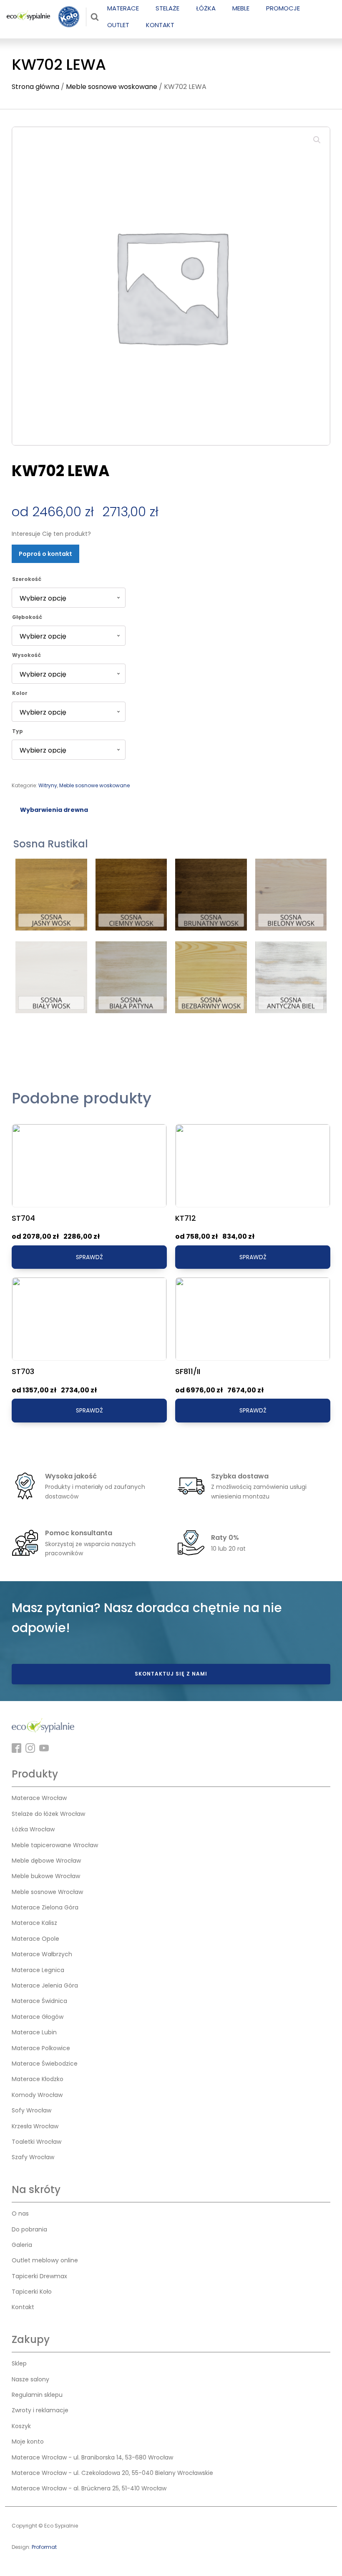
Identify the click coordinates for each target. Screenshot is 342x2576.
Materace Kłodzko (38, 2079)
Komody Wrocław (37, 2095)
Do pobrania (29, 2229)
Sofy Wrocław (31, 2110)
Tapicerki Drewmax (39, 2276)
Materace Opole (35, 1939)
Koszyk (21, 2426)
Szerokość (27, 579)
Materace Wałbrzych (42, 1954)
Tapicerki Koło (32, 2292)
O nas (20, 2213)
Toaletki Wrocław (36, 2142)
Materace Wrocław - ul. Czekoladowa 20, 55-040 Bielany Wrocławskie (112, 2473)
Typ (18, 731)
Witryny (48, 785)
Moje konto (28, 2442)
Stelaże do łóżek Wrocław (48, 1814)
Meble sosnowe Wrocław (47, 1892)
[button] (317, 140)
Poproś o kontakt (45, 554)
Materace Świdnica (39, 2001)
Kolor (20, 693)
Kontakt (23, 2307)
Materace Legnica (38, 1970)
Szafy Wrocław (33, 2157)
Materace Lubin (34, 2032)
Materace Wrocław (39, 1798)
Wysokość (26, 655)
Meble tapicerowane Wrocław (55, 1845)
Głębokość (27, 617)
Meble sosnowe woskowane (112, 87)
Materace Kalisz (34, 1923)
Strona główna (35, 87)
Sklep (19, 2363)
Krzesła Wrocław (35, 2126)
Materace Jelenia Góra (45, 1985)
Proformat (44, 2547)
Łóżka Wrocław (33, 1829)
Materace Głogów (38, 2017)
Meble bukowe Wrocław (46, 1876)
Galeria (22, 2245)
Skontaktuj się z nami (171, 1674)
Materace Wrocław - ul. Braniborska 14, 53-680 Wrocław (92, 2457)
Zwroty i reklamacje (40, 2410)
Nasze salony (30, 2379)
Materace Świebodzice (45, 2064)
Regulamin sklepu (37, 2395)
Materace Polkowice (41, 2048)
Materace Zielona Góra (45, 1907)
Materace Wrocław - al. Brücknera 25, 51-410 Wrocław (89, 2488)
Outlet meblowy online (45, 2260)
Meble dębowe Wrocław (46, 1861)
